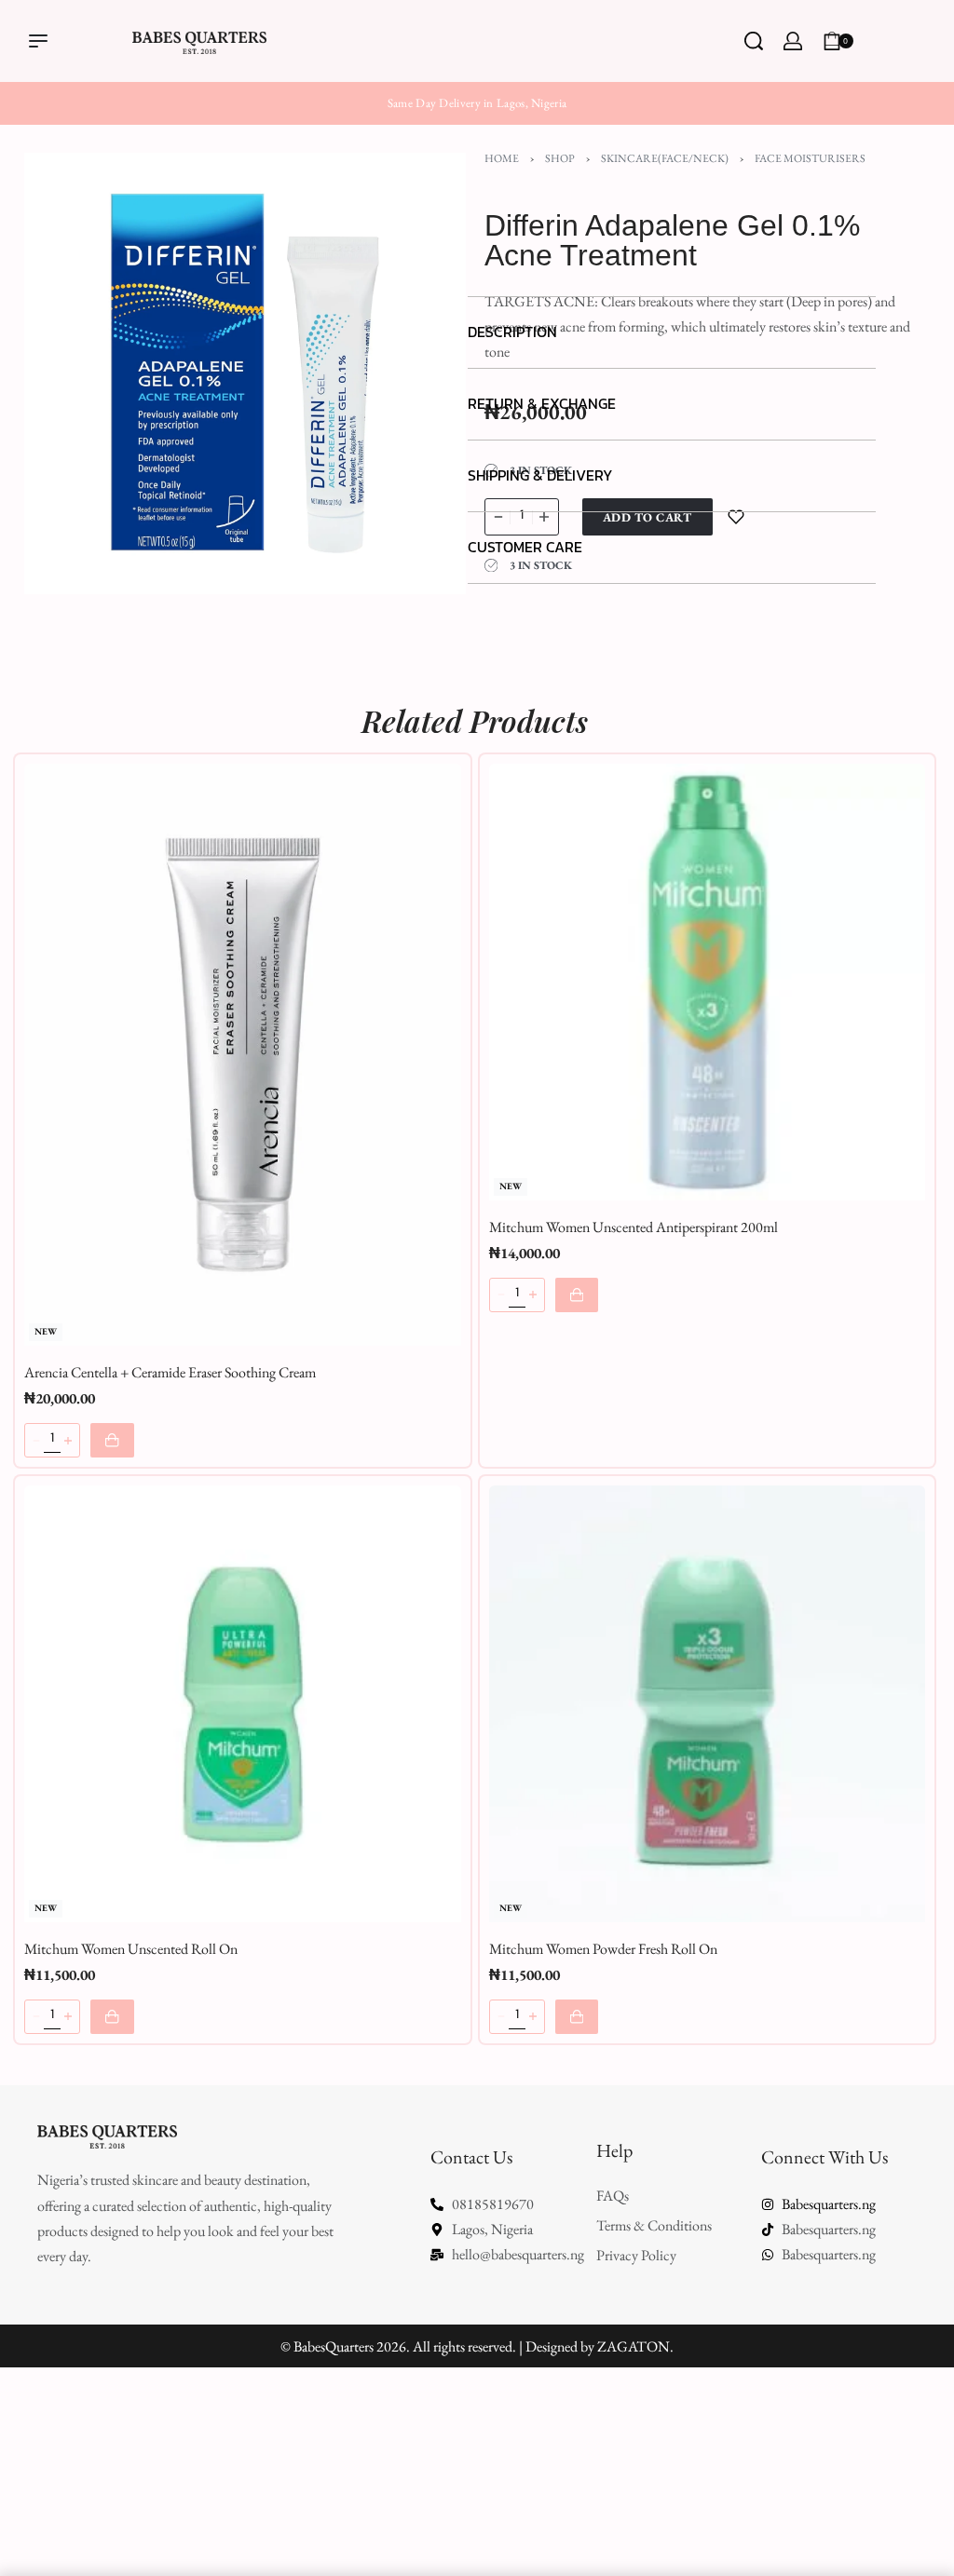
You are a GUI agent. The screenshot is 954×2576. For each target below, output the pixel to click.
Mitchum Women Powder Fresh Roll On (603, 1949)
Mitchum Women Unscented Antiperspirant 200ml (634, 1227)
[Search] (754, 41)
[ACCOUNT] (793, 41)
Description (512, 332)
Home (502, 158)
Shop (560, 158)
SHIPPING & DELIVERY (540, 475)
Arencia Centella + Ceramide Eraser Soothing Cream (170, 1372)
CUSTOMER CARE (525, 547)
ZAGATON (634, 2346)
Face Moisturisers (810, 158)
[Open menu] (38, 41)
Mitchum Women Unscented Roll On (131, 1949)
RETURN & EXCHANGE (542, 403)
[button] (672, 333)
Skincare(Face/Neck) (665, 158)
